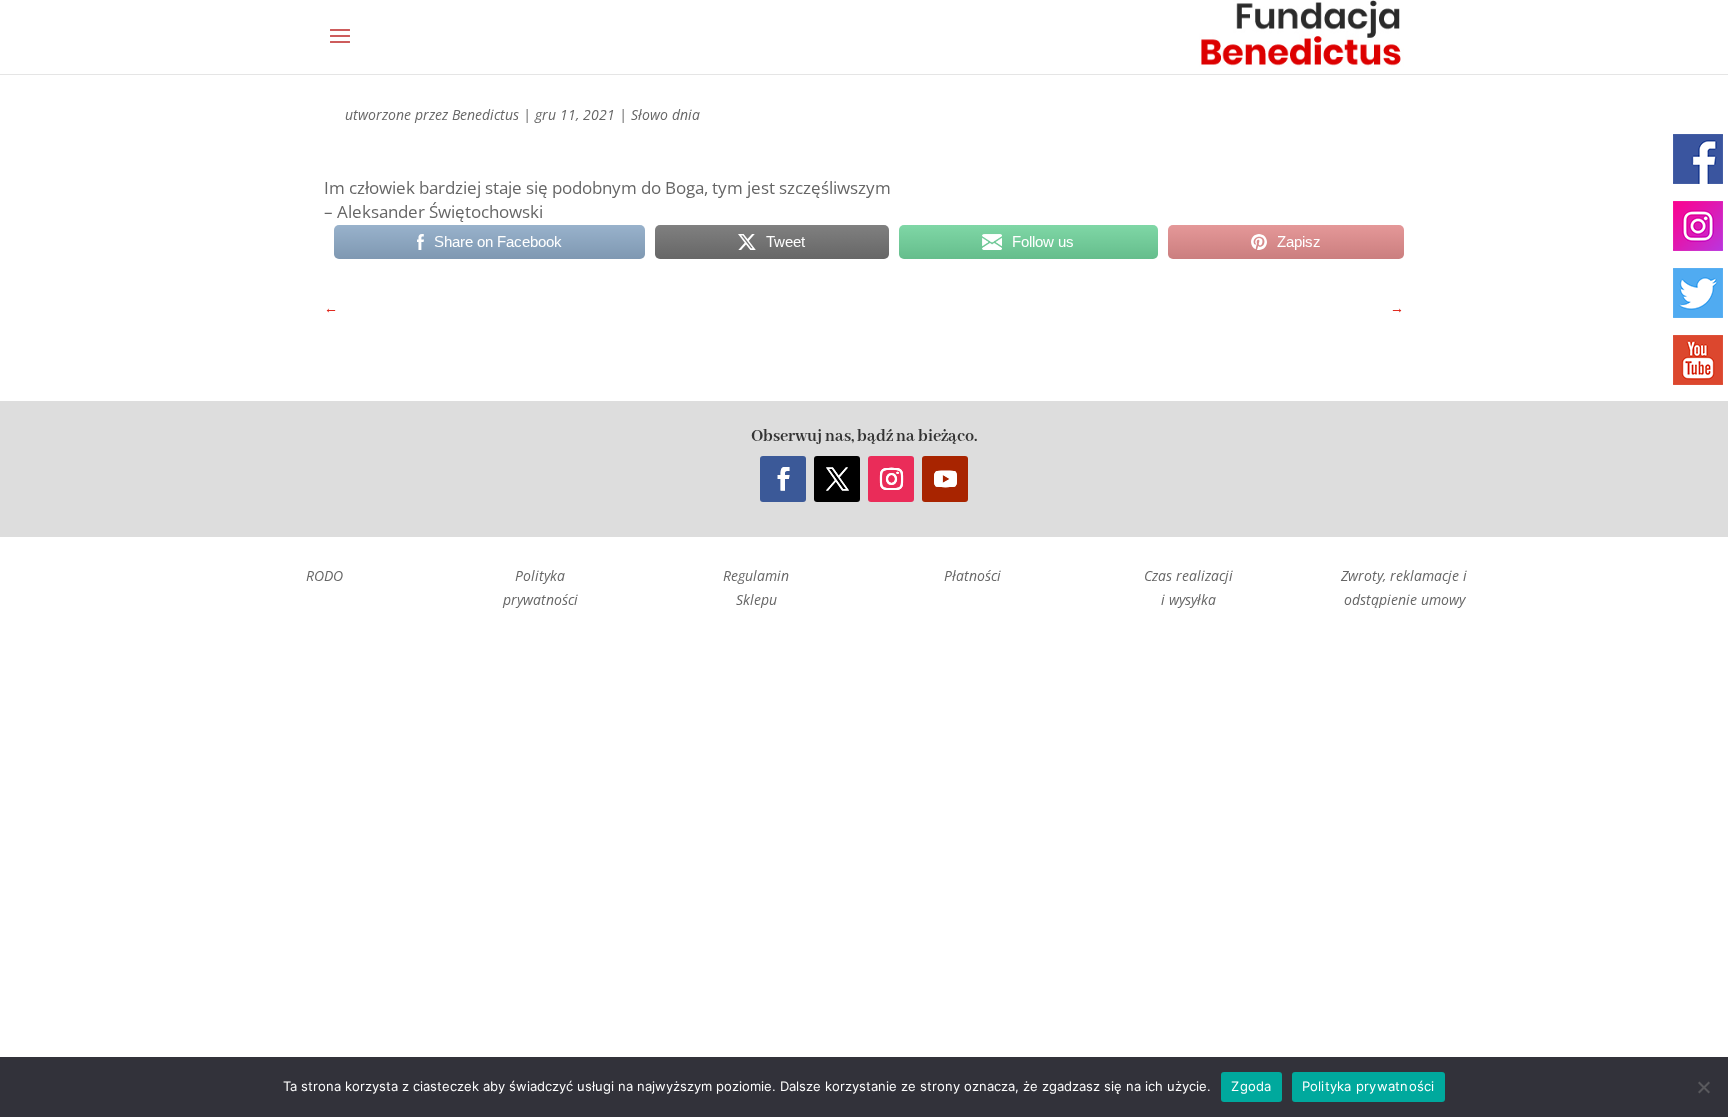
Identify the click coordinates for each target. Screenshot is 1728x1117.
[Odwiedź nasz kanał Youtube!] (1698, 360)
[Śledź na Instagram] (891, 479)
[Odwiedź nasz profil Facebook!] (1698, 159)
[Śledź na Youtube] (945, 479)
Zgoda (1251, 1086)
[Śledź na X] (837, 479)
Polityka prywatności (1368, 1086)
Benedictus (485, 114)
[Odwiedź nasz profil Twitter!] (1698, 293)
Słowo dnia (665, 114)
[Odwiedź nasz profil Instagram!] (1698, 226)
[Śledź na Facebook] (783, 479)
